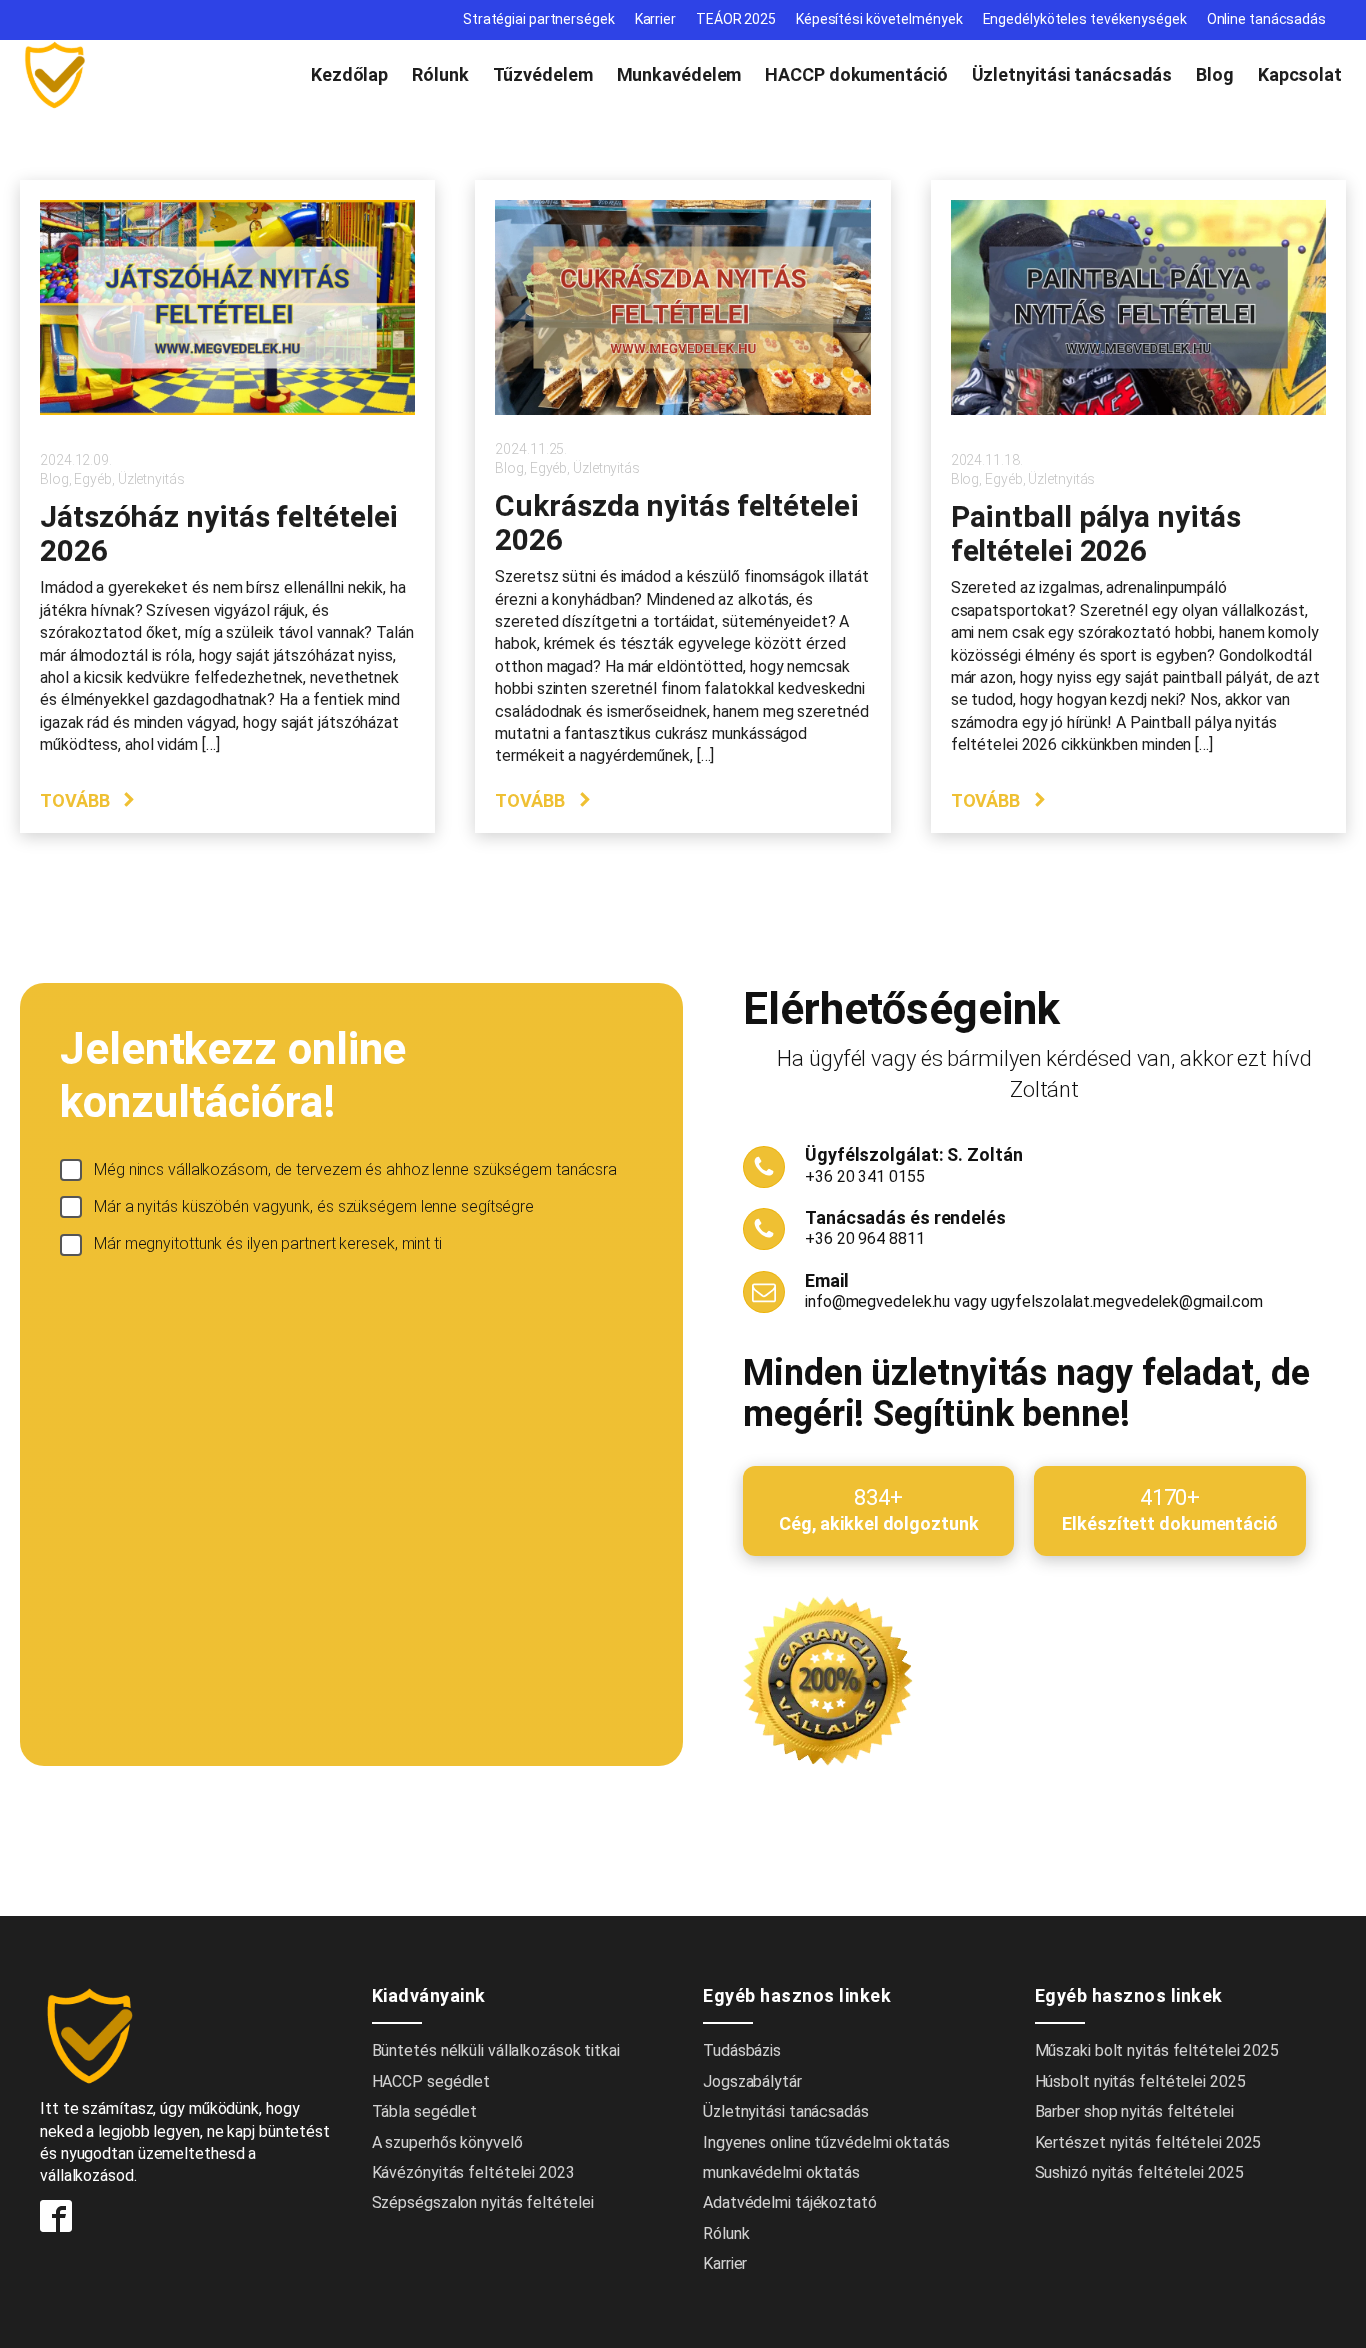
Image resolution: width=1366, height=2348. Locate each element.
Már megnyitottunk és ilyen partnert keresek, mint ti (268, 1243)
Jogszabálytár (752, 2081)
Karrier (655, 19)
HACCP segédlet (431, 2081)
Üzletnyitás (151, 479)
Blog (1215, 74)
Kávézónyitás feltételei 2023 (473, 2172)
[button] (88, 800)
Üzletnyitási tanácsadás (1072, 74)
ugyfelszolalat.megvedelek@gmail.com (1127, 1301)
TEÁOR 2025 (736, 19)
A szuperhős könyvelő (447, 2142)
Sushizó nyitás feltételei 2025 (1139, 2172)
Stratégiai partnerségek (539, 19)
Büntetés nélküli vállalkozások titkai (496, 2050)
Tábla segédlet (425, 2111)
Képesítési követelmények (879, 19)
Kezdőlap (349, 74)
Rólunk (440, 74)
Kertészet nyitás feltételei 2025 (1148, 2142)
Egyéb (93, 479)
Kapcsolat (1300, 74)
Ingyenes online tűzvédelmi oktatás (828, 2142)
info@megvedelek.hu (877, 1301)
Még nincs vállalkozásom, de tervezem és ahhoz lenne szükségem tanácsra (355, 1169)
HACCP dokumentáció (856, 74)
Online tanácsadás (1266, 19)
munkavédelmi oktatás (781, 2172)
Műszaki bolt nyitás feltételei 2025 (1157, 2050)
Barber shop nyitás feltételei (1134, 2111)
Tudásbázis (742, 2050)
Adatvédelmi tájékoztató (790, 2202)
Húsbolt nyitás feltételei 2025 (1140, 2081)
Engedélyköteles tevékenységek (1085, 19)
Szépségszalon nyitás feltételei (483, 2202)
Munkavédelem (679, 74)
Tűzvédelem (543, 74)
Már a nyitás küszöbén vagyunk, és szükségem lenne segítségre (314, 1206)
